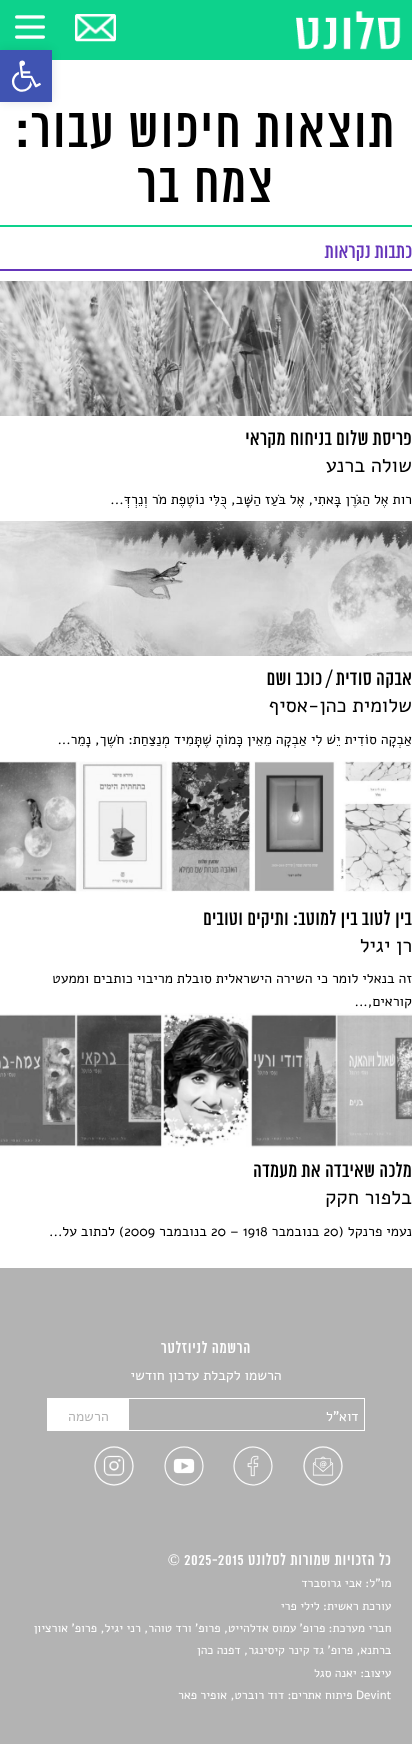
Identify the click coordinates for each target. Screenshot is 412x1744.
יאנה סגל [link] (335, 1674)
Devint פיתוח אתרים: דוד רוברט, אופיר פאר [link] (284, 1696)
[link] (26, 76)
